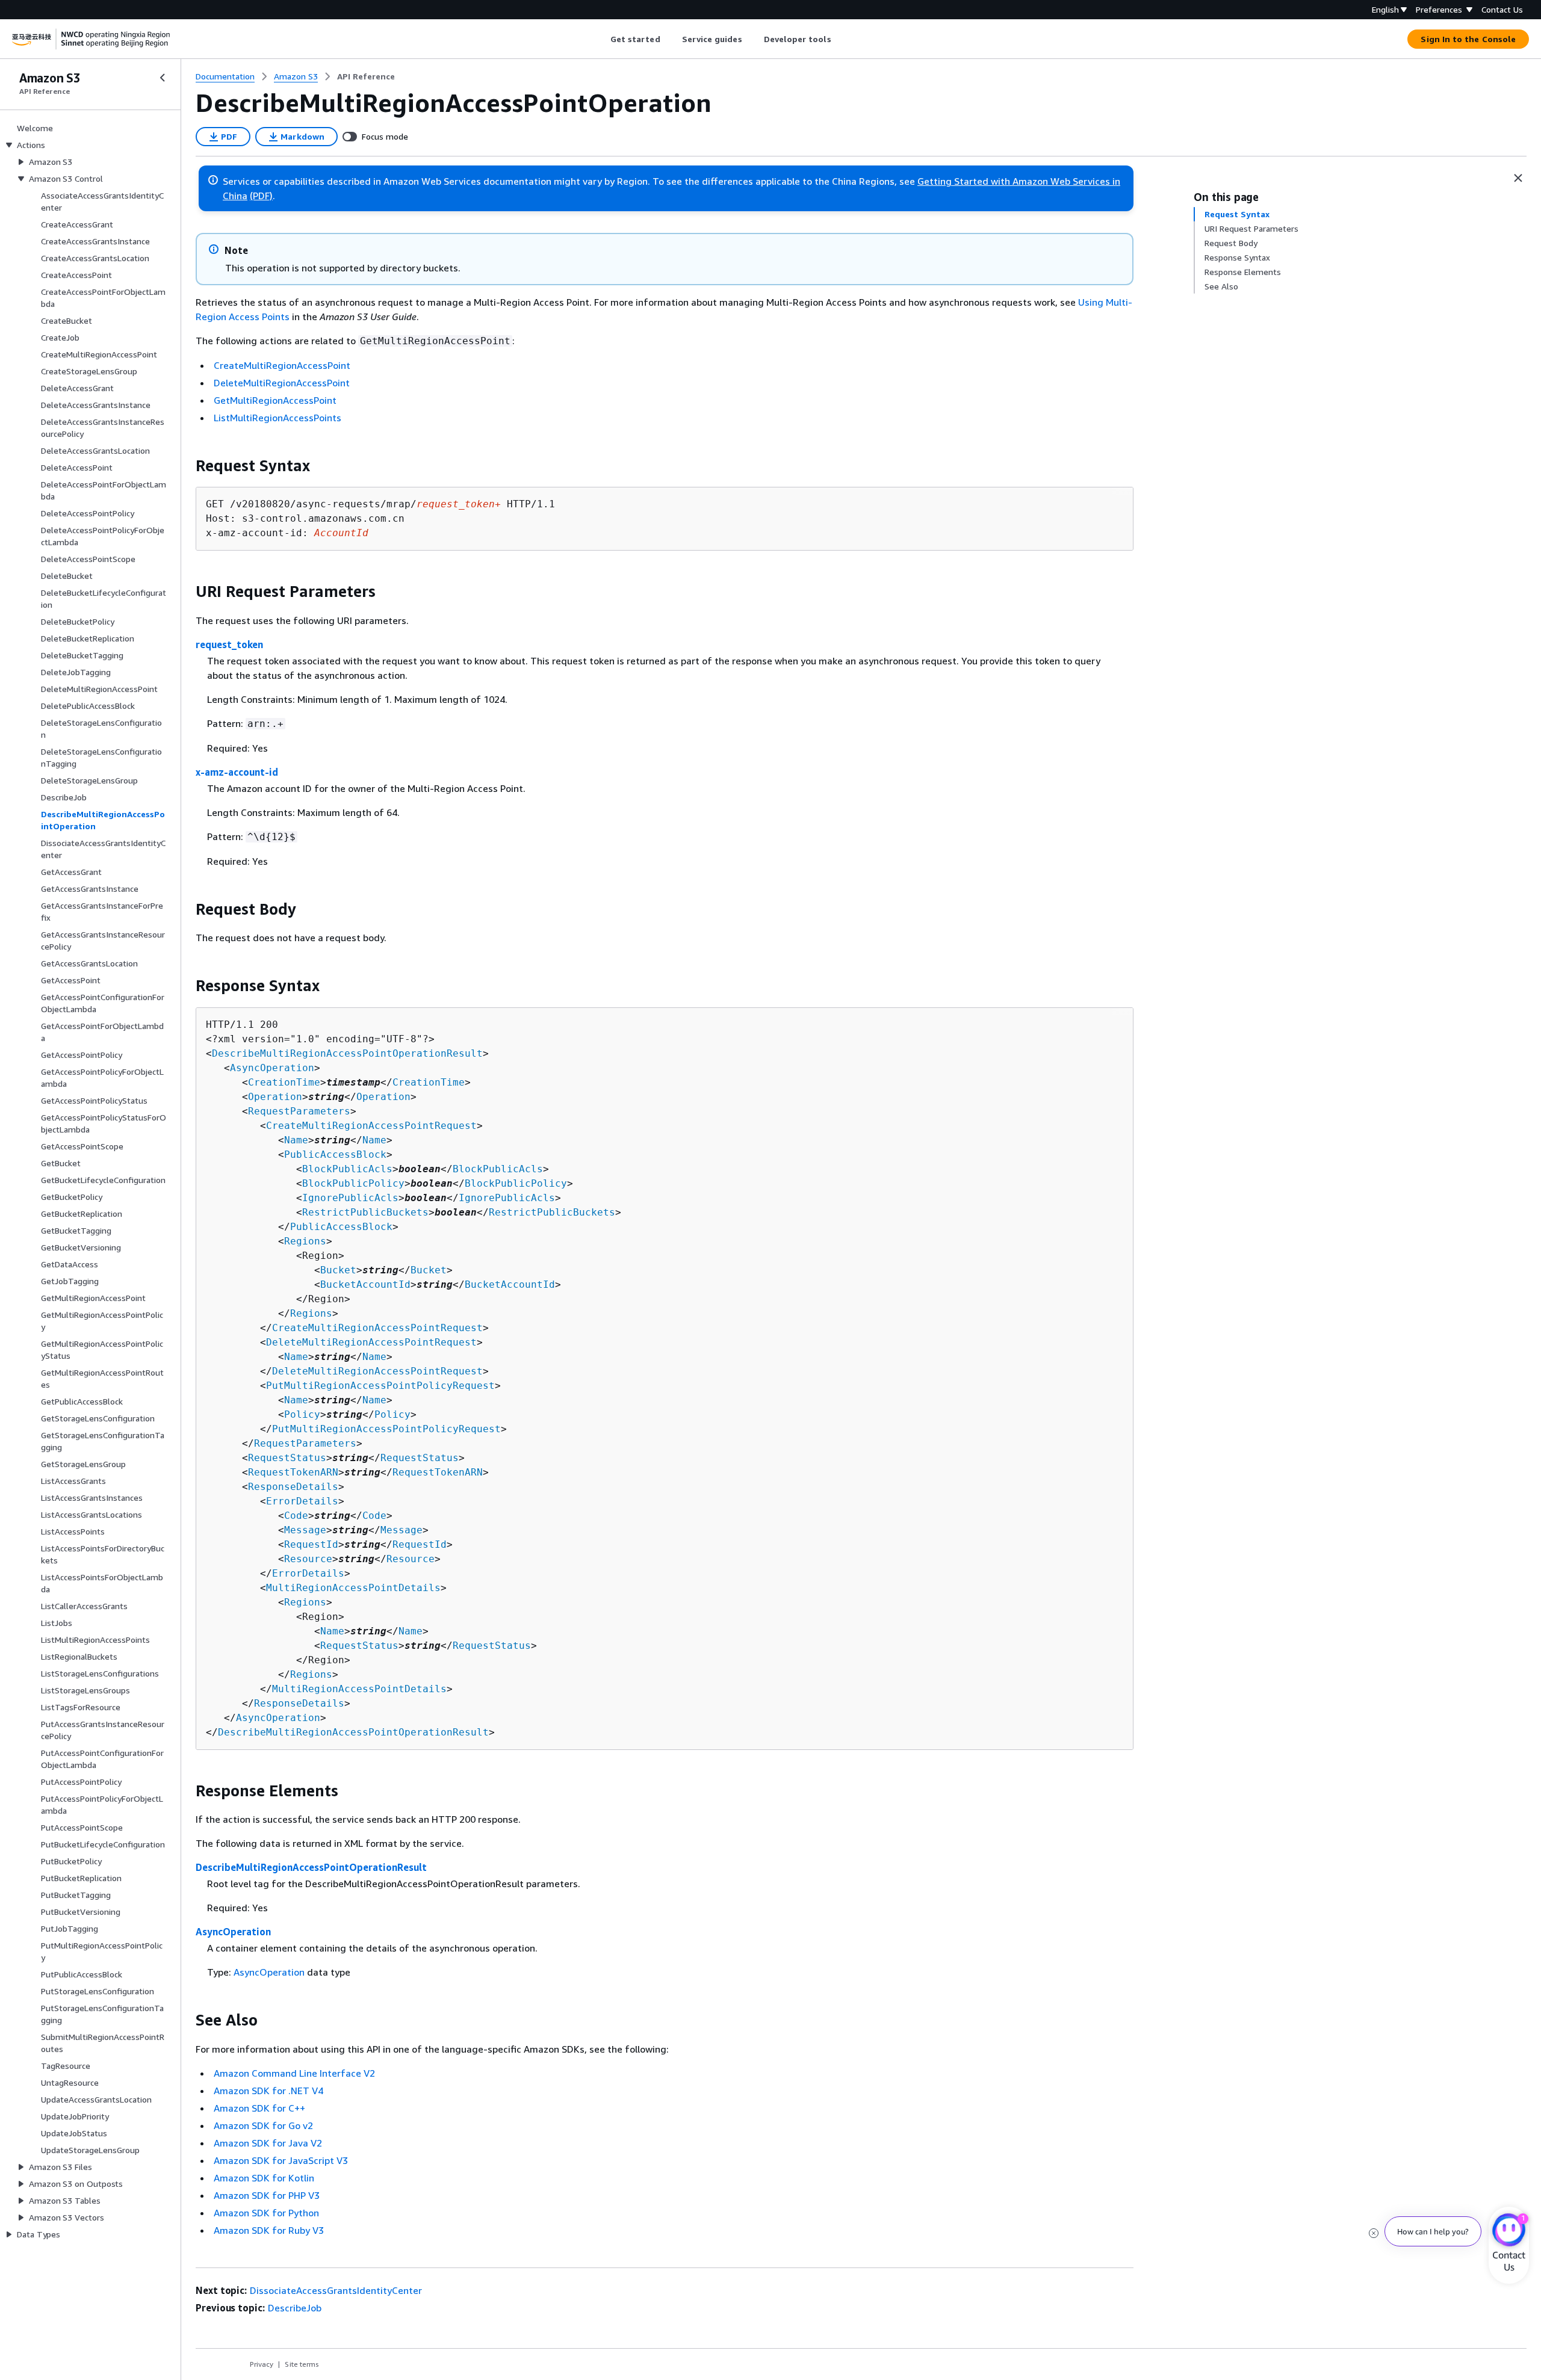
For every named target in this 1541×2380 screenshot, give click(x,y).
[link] (366, 76)
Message (305, 1530)
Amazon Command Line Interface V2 (294, 2073)
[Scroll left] (601, 39)
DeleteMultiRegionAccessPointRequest (371, 1342)
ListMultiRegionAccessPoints (278, 418)
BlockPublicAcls (347, 1169)
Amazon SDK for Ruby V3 (269, 2230)
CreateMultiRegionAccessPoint (282, 365)
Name (296, 1140)
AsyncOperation (272, 1068)
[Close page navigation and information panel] (1518, 178)
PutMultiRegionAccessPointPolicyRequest (380, 1386)
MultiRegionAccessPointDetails (353, 1588)
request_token (229, 644)
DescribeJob (295, 2308)
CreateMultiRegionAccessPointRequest (371, 1126)
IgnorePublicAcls (350, 1198)
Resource (308, 1559)
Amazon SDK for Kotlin (264, 2178)
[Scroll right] (840, 39)
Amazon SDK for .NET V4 (268, 2091)
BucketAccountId (365, 1284)
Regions (305, 1241)
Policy (302, 1414)
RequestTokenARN (293, 1472)
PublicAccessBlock (335, 1154)
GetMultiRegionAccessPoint (275, 400)
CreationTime (284, 1082)
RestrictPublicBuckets (365, 1212)
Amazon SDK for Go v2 (263, 2125)
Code (296, 1516)
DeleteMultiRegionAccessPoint (282, 383)
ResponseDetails (293, 1487)
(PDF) (261, 196)
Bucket (338, 1270)
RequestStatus (287, 1458)
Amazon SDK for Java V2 (268, 2143)
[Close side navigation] (163, 78)
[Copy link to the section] (186, 466)
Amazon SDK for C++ (259, 2108)
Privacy (262, 2364)
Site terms (302, 2364)
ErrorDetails (302, 1501)
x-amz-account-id (237, 772)
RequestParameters (299, 1111)
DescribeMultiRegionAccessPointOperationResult (347, 1053)
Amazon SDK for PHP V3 (267, 2195)
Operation (275, 1097)
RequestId (311, 1544)
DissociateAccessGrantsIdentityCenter (336, 2290)
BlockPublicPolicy (353, 1183)
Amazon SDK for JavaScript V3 (281, 2160)
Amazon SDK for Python (266, 2213)
